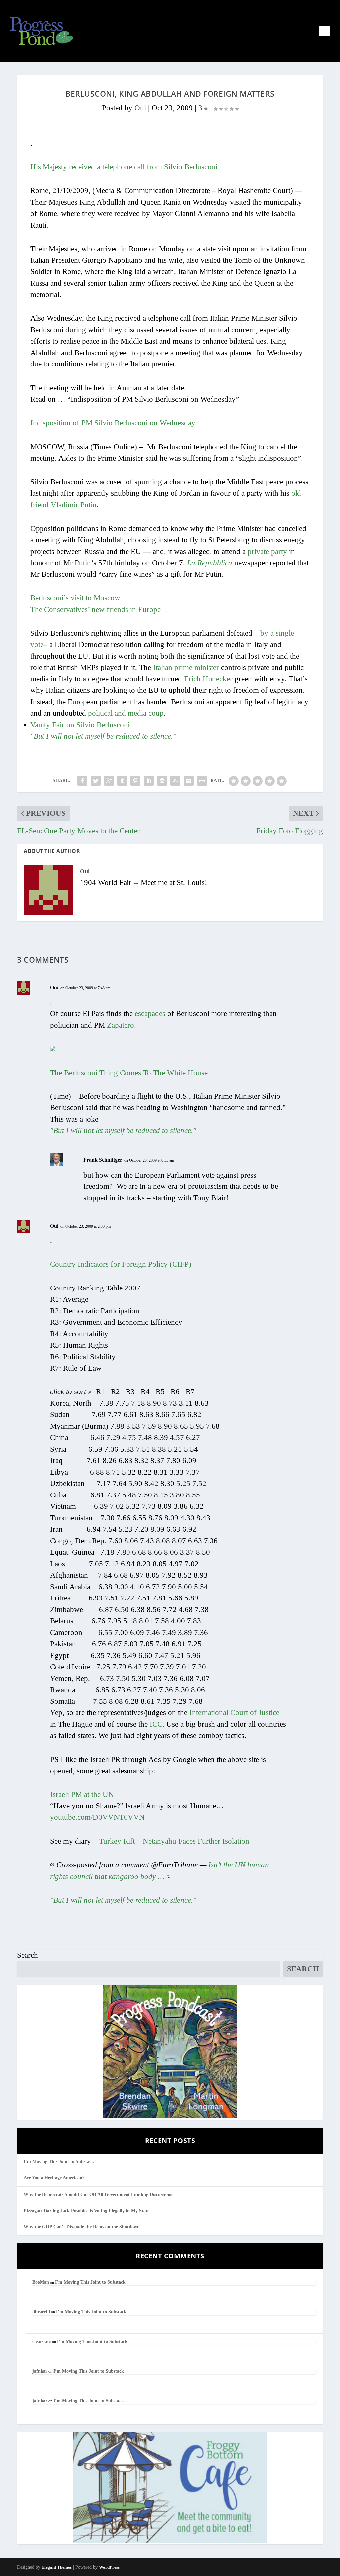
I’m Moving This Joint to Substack (59, 2162)
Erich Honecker (208, 679)
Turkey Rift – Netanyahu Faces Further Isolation (174, 1841)
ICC (156, 1724)
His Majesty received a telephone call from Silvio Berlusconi (124, 167)
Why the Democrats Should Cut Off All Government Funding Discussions (98, 2194)
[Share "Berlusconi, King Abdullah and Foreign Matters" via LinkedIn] (149, 781)
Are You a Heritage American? (54, 2178)
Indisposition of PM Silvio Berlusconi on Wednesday (113, 423)
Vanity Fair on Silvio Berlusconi (80, 725)
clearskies (42, 2342)
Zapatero (121, 1025)
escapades (150, 1014)
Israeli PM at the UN (82, 1794)
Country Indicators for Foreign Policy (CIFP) (121, 1264)
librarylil (41, 2312)
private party (267, 551)
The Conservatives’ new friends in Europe (95, 610)
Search (27, 1955)
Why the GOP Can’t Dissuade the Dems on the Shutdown (82, 2227)
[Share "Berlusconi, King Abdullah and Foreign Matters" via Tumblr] (122, 781)
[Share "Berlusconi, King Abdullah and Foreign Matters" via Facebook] (82, 781)
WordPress (109, 2567)
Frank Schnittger (103, 1160)
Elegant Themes (57, 2567)
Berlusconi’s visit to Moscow (75, 598)
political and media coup (126, 713)
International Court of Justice (234, 1713)
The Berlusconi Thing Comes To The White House (129, 1073)
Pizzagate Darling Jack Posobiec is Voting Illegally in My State (86, 2211)
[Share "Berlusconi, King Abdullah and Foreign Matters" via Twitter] (96, 781)
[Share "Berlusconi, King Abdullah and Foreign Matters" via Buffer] (162, 781)
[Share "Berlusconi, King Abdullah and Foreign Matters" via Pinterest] (135, 781)
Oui (140, 108)
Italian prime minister (186, 667)
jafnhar (40, 2371)
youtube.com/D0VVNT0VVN (97, 1817)
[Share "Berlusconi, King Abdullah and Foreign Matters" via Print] (202, 781)
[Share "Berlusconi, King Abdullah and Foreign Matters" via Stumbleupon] (175, 781)
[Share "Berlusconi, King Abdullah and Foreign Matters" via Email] (189, 781)
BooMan (41, 2282)
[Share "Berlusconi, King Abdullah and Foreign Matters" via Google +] (109, 781)
